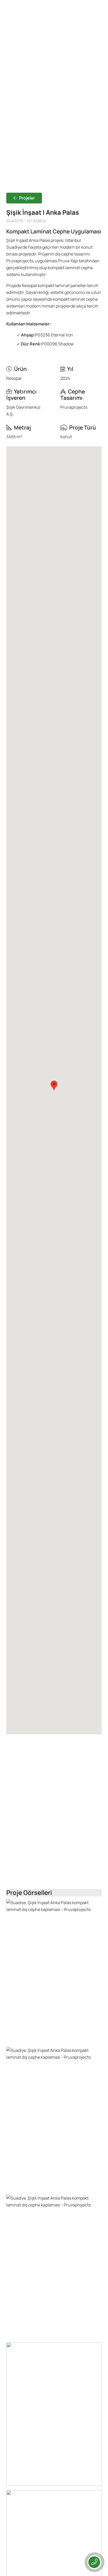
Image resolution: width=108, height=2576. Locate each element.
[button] (54, 1085)
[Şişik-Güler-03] (54, 2414)
